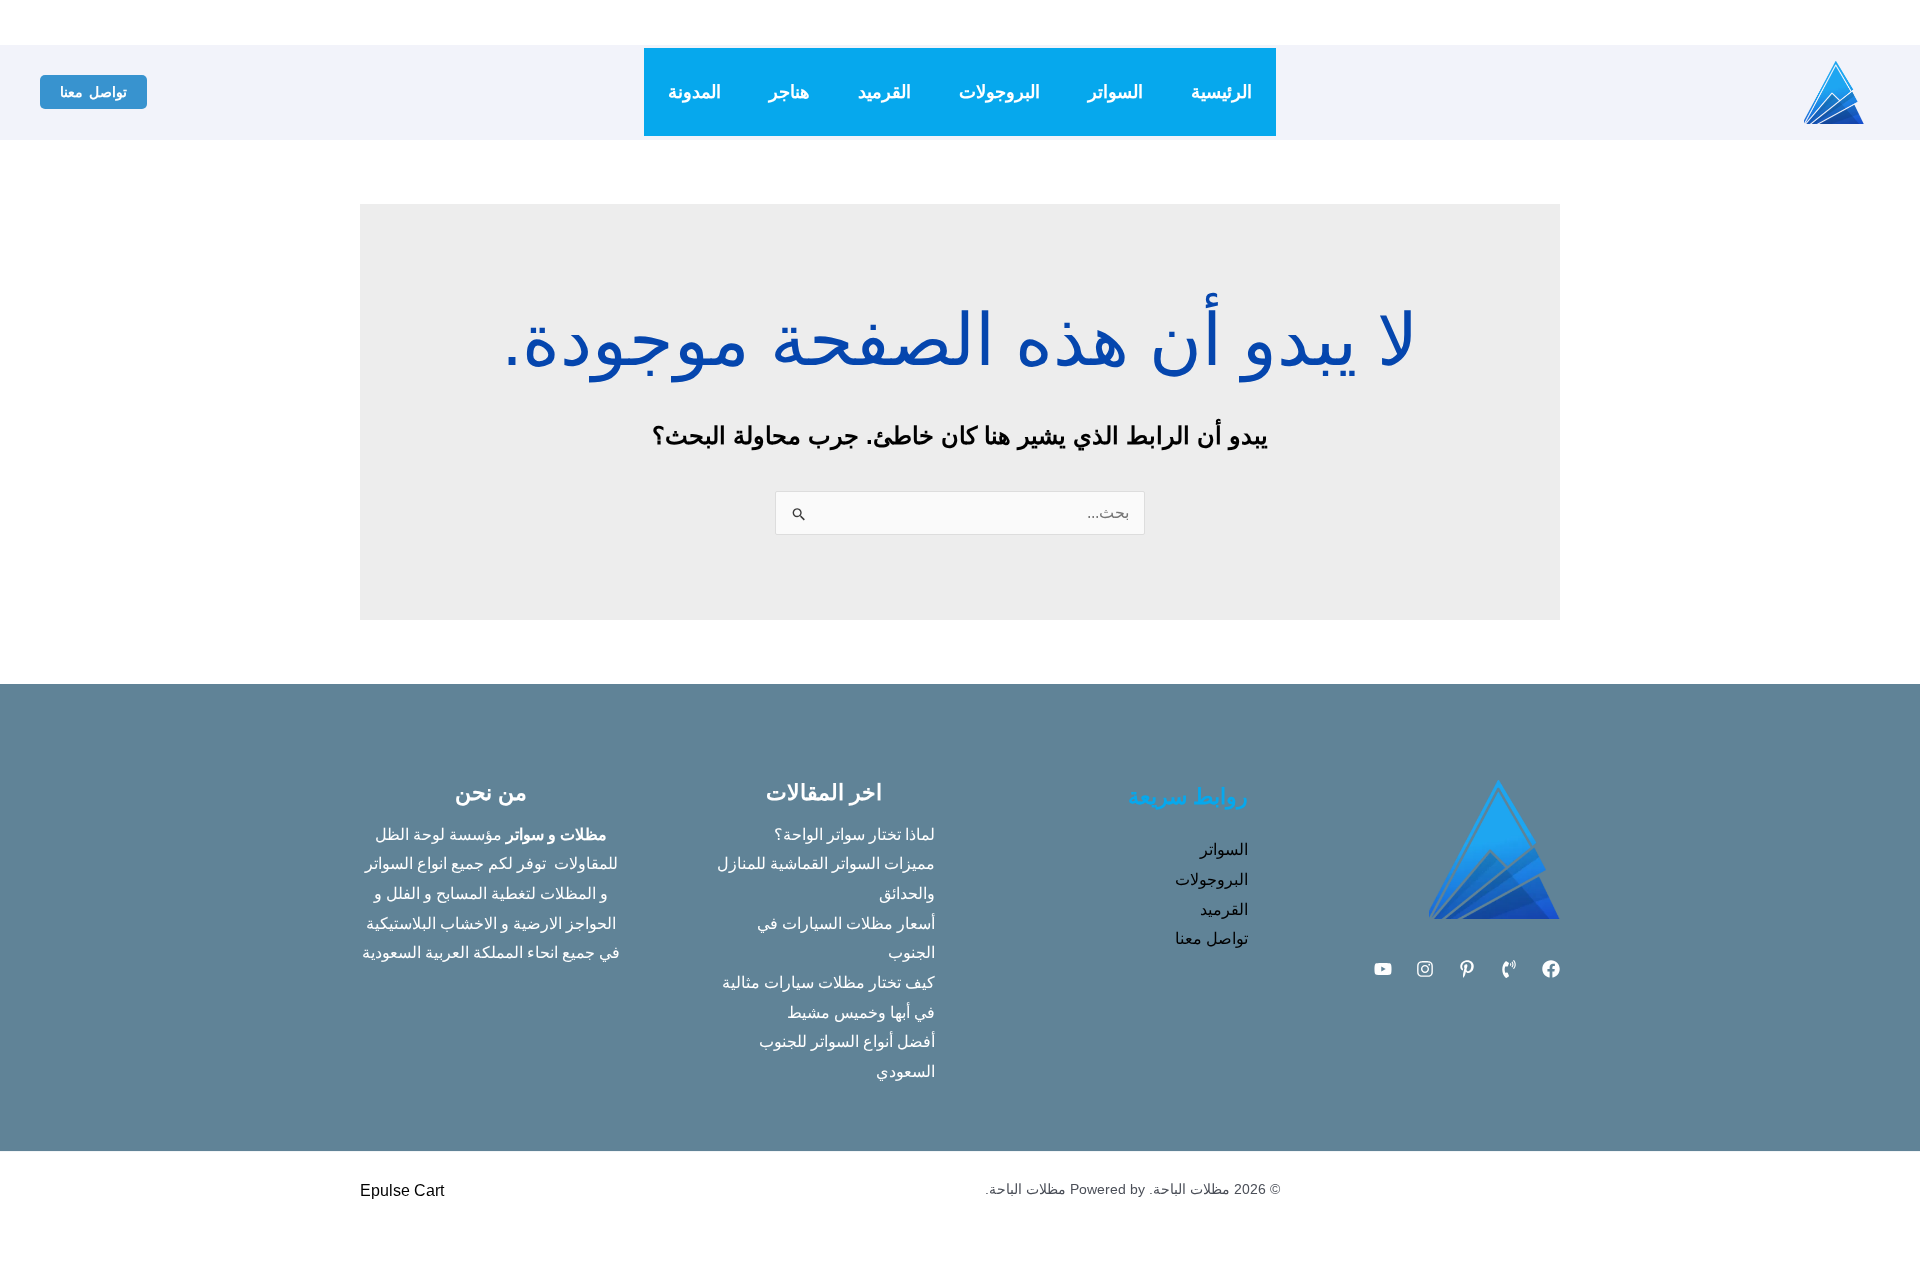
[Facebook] (1302, 23)
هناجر (789, 92)
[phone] (1272, 23)
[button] (93, 92)
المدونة (694, 92)
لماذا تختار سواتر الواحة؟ (854, 834)
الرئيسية (1221, 92)
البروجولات (999, 92)
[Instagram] (1242, 23)
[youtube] (1212, 23)
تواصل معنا (1211, 938)
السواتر (1115, 92)
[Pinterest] (1467, 969)
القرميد (884, 92)
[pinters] (1182, 23)
